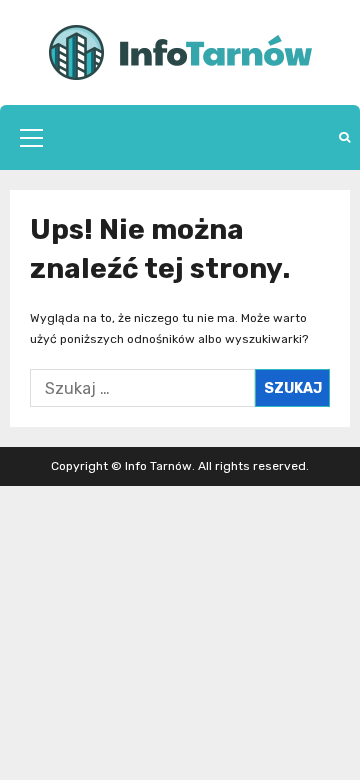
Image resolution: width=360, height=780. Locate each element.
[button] (31, 138)
